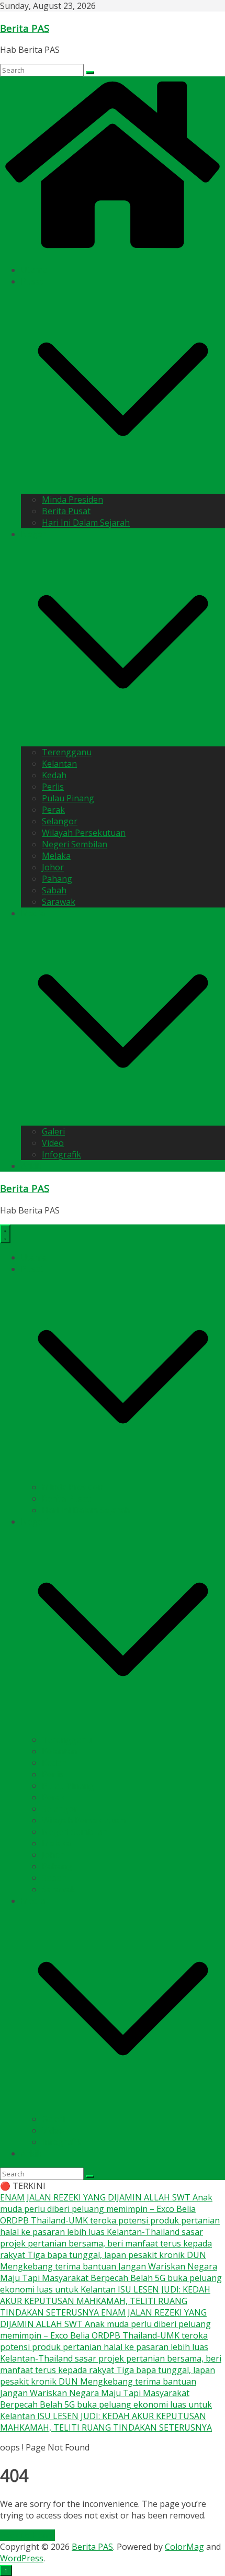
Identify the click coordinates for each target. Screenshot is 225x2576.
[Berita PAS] (113, 250)
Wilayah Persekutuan (84, 833)
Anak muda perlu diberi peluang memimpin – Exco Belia (106, 2203)
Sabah (54, 890)
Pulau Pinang (68, 798)
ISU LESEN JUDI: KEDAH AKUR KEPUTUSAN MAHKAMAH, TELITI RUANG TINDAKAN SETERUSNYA (105, 2301)
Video (53, 1143)
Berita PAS (25, 28)
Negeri (35, 534)
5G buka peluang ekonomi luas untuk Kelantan (111, 2284)
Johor (53, 867)
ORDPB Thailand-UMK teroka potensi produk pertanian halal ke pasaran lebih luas (104, 2341)
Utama (34, 270)
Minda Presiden (72, 500)
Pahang (57, 879)
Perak (53, 810)
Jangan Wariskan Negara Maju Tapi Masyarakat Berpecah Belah (109, 2272)
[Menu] (5, 1234)
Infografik (61, 1154)
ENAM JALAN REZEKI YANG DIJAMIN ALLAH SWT (96, 2197)
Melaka (56, 856)
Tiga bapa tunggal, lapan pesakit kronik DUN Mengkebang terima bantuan (103, 2261)
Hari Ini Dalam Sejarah (86, 523)
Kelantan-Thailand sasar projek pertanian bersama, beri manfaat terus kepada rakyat (106, 2243)
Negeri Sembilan (75, 844)
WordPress (22, 2558)
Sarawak (59, 902)
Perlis (53, 787)
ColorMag (184, 2547)
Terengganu (67, 752)
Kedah (54, 775)
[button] (123, 488)
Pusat (32, 281)
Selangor (60, 821)
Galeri (53, 1131)
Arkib (31, 1166)
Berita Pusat (66, 511)
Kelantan (59, 764)
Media (33, 913)
